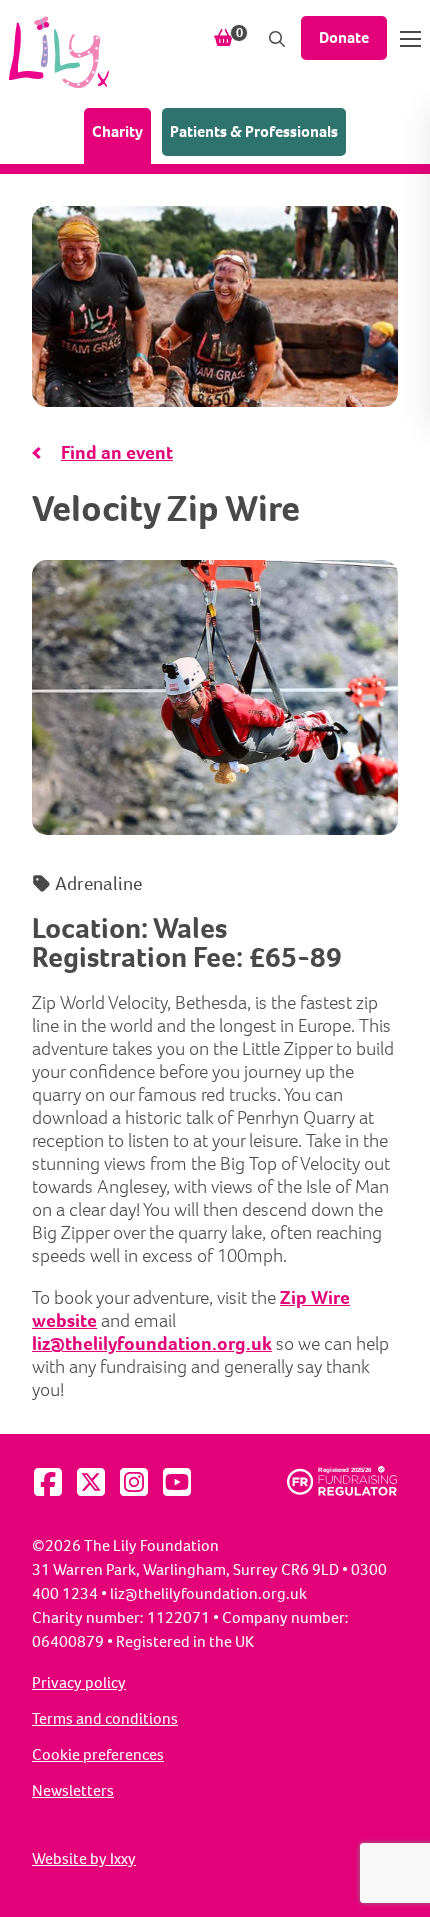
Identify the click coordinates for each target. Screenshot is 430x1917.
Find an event (117, 452)
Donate (344, 37)
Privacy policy (79, 1683)
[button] (410, 39)
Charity (121, 131)
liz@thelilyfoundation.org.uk (152, 1343)
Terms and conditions (105, 1719)
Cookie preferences (98, 1755)
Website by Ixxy (84, 1859)
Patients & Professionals (254, 131)
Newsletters (73, 1791)
